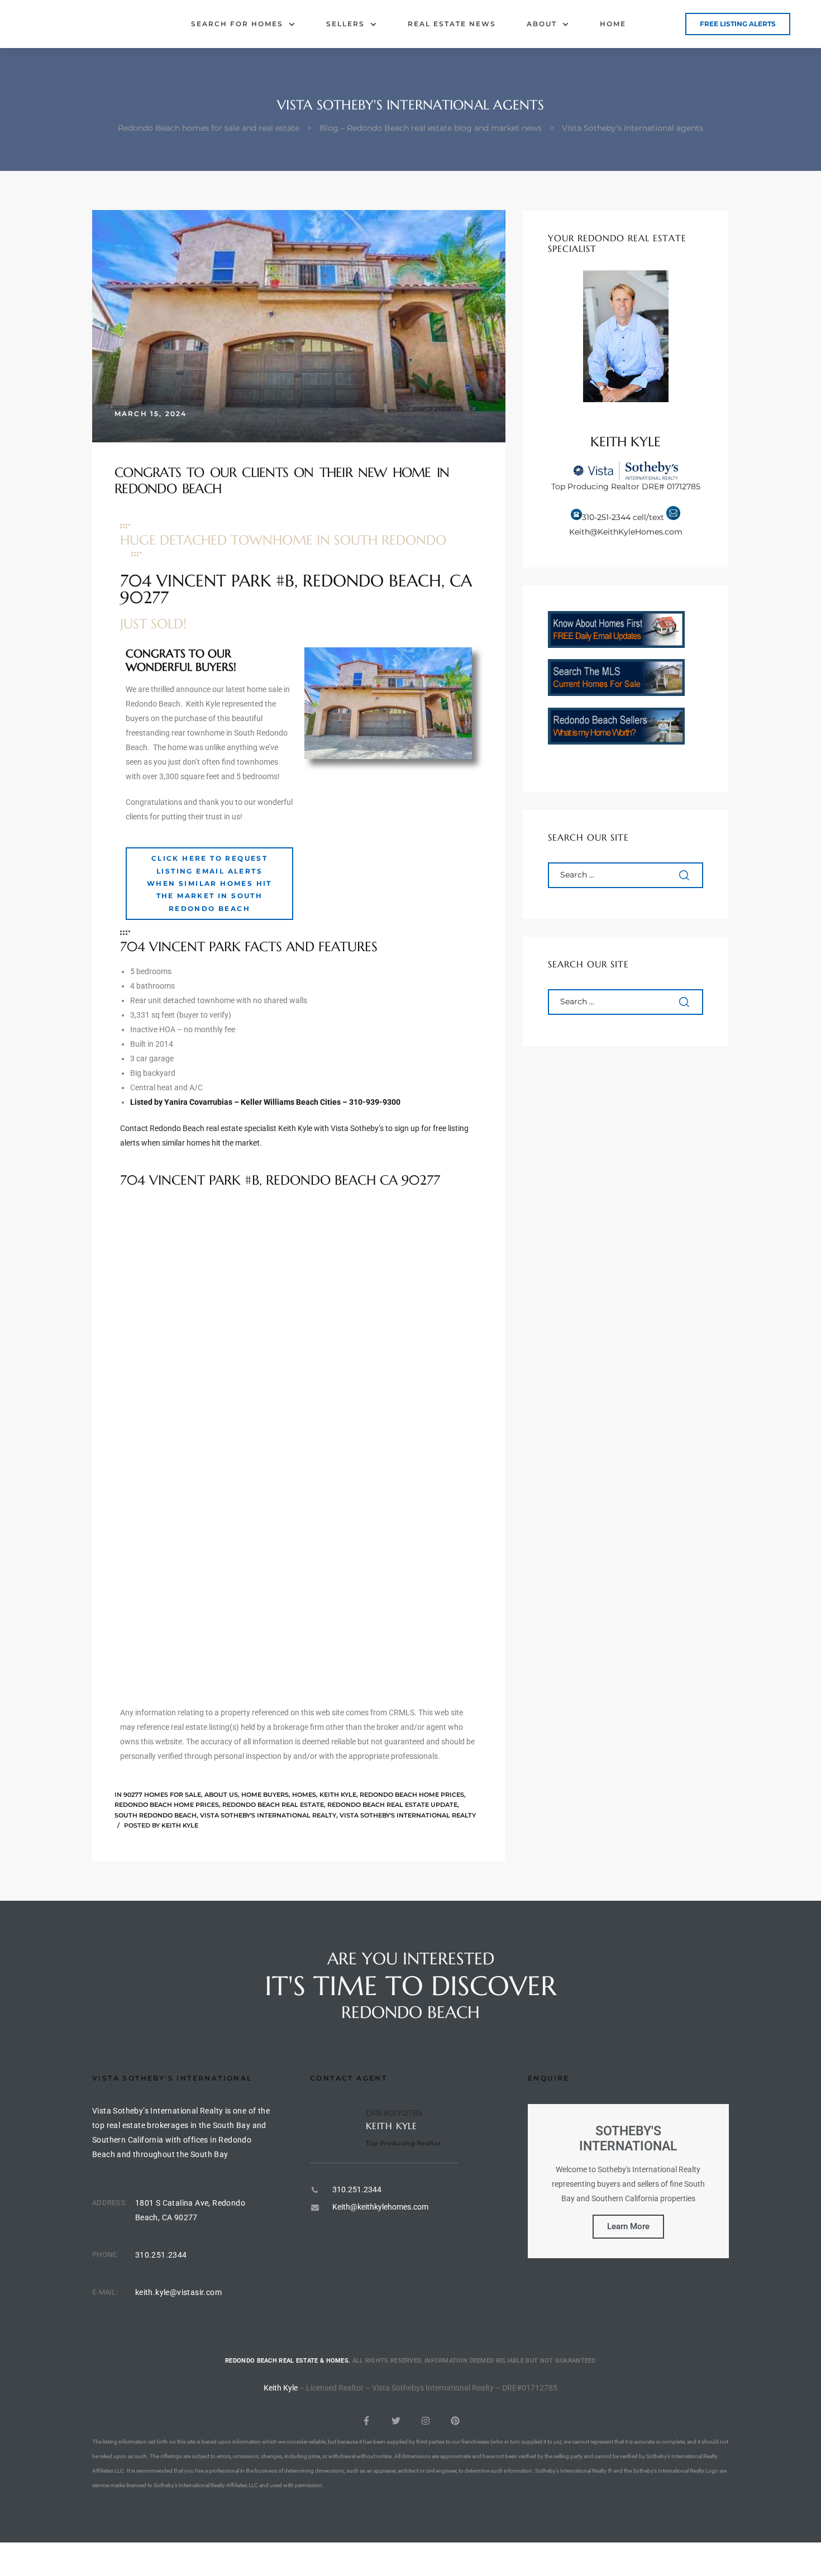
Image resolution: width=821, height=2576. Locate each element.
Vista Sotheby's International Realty (268, 1815)
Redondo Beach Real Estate (273, 1805)
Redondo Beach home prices (412, 1795)
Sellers (345, 24)
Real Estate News (452, 24)
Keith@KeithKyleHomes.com (626, 532)
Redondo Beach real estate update (392, 1805)
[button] (738, 24)
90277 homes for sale (162, 1795)
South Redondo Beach (156, 1815)
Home (613, 24)
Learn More (628, 2226)
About (542, 24)
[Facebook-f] (366, 2421)
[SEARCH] (685, 875)
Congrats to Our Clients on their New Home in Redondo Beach (282, 481)
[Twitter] (396, 2421)
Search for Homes (237, 24)
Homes (304, 1795)
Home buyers (265, 1795)
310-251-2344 (606, 517)
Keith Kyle (338, 1795)
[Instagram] (426, 2421)
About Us (221, 1795)
